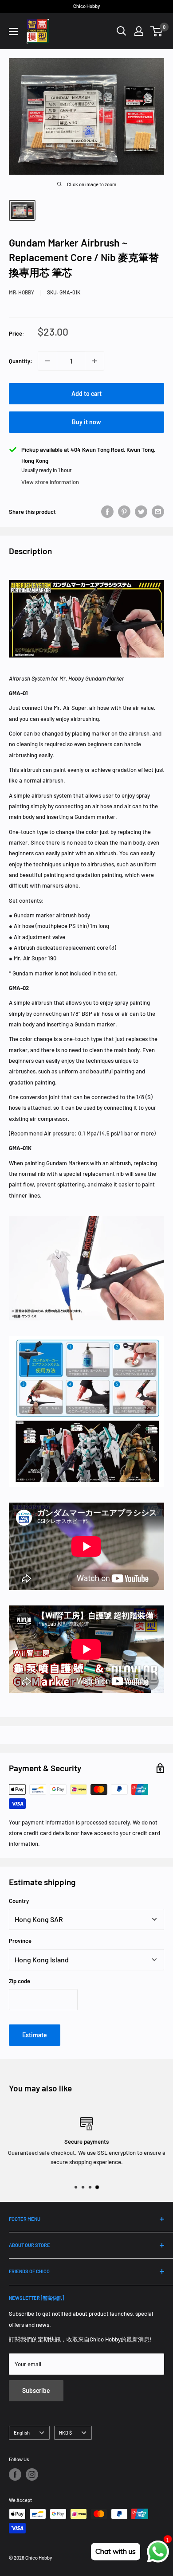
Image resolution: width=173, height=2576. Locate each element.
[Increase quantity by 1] (94, 361)
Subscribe (36, 2390)
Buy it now (86, 422)
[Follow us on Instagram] (32, 2474)
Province (20, 1941)
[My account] (139, 31)
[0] (157, 31)
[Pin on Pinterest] (124, 512)
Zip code (20, 1981)
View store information (50, 482)
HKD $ (65, 2433)
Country (19, 1901)
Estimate (35, 2035)
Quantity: (21, 361)
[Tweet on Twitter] (141, 512)
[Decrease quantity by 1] (47, 361)
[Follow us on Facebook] (15, 2474)
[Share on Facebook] (107, 512)
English (22, 2433)
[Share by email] (158, 512)
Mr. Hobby (22, 292)
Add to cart (86, 393)
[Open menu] (13, 31)
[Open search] (122, 31)
